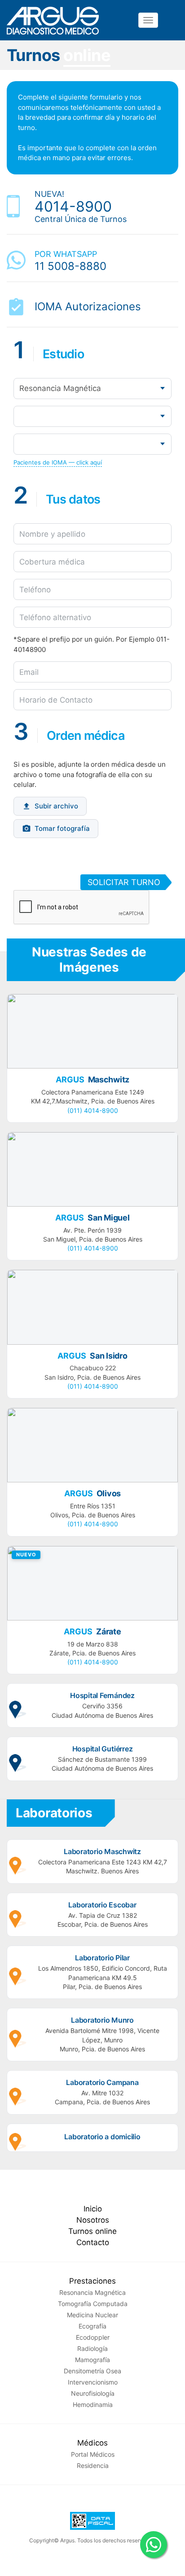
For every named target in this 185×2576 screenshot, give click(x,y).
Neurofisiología (93, 2393)
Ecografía (92, 2326)
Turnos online (92, 2231)
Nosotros (93, 2220)
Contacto (93, 2242)
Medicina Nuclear (92, 2315)
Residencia (93, 2465)
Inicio (93, 2209)
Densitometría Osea (92, 2371)
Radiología (92, 2348)
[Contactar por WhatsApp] (154, 2545)
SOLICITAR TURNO (124, 882)
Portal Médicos (93, 2454)
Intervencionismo (93, 2382)
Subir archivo (56, 806)
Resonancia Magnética (92, 2292)
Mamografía (92, 2360)
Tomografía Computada (93, 2304)
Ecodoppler (93, 2337)
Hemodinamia (93, 2404)
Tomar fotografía (62, 828)
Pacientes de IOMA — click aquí (58, 462)
